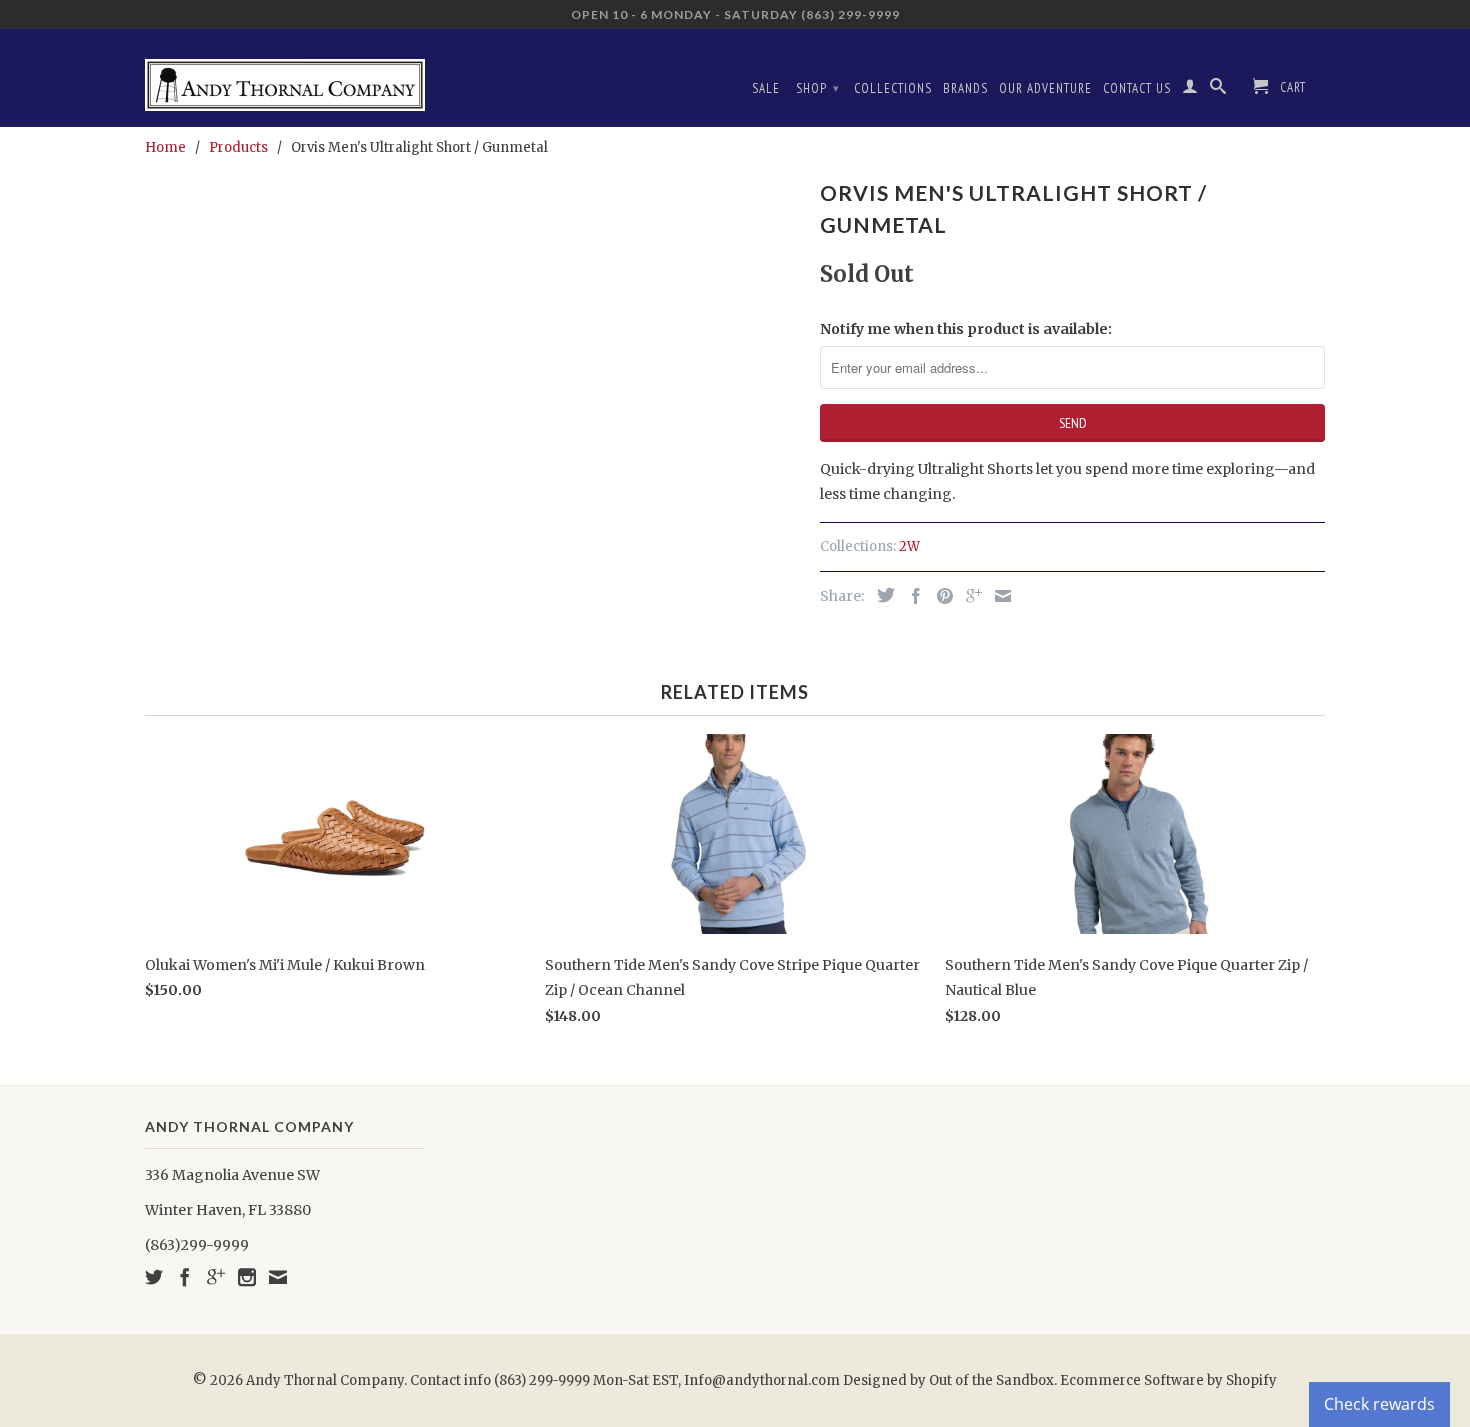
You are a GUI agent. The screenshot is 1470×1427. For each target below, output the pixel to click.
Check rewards (1379, 1404)
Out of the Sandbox (991, 1380)
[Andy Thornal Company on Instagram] (247, 1277)
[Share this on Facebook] (911, 596)
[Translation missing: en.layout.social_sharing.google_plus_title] (969, 596)
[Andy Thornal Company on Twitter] (154, 1277)
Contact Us (1137, 88)
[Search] (1218, 90)
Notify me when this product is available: (966, 329)
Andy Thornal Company (325, 1380)
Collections (893, 88)
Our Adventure (1045, 88)
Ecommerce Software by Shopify (1168, 1380)
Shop (818, 88)
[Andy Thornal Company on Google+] (216, 1277)
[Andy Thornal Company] (285, 77)
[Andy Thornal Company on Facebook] (185, 1277)
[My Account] (1190, 90)
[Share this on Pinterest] (940, 596)
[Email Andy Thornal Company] (278, 1277)
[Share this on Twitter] (881, 595)
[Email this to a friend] (998, 596)
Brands (965, 88)
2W (909, 546)
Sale (766, 88)
